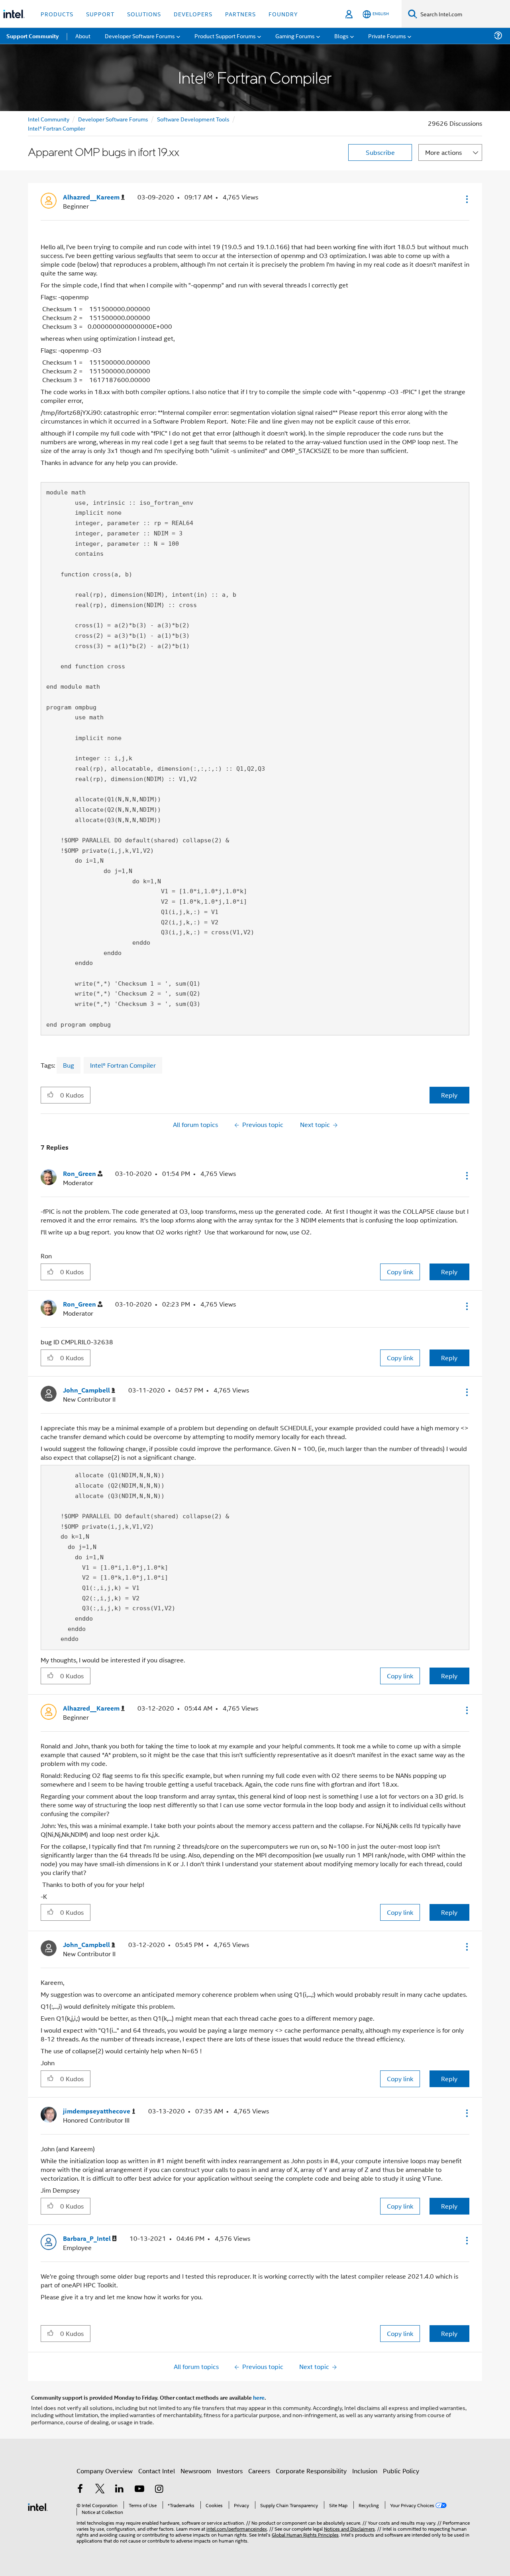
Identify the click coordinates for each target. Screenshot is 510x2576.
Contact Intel (157, 2471)
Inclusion (365, 2471)
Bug (69, 1065)
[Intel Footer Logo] (38, 2506)
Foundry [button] (283, 14)
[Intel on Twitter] (100, 2489)
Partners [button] (240, 14)
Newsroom (196, 2471)
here (259, 2397)
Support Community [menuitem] (32, 36)
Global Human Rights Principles (305, 2534)
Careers (259, 2471)
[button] (466, 199)
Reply (449, 1095)
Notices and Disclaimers (349, 2528)
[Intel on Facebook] (80, 2489)
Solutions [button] (144, 14)
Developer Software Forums (113, 119)
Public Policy (401, 2471)
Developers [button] (193, 14)
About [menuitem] (83, 36)
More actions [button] (443, 152)
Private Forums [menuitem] (387, 36)
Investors (230, 2471)
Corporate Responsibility (311, 2471)
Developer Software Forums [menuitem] (140, 36)
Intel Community (49, 119)
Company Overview (105, 2471)
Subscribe (380, 152)
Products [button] (57, 14)
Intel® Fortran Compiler (57, 128)
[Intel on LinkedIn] (120, 2489)
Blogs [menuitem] (341, 36)
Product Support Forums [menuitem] (225, 36)
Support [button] (100, 14)
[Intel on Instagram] (159, 2489)
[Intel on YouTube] (139, 2489)
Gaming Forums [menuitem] (295, 36)
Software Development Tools (193, 119)
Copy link (400, 1272)
